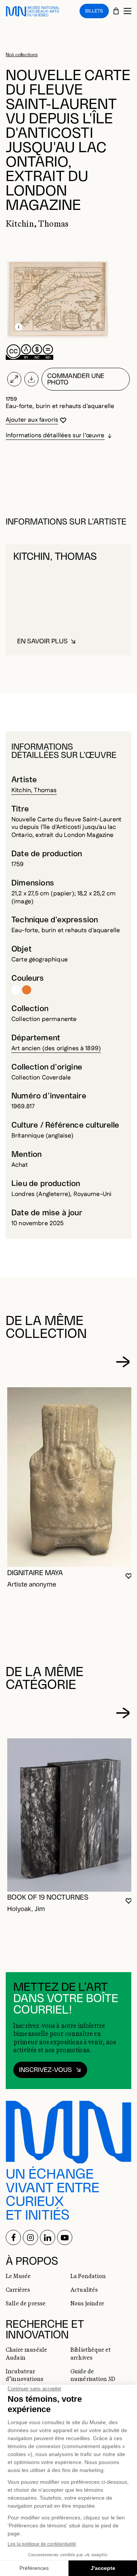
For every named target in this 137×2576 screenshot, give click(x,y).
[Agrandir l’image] (14, 379)
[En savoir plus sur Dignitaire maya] (70, 1477)
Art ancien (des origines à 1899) (56, 1049)
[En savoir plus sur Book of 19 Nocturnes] (70, 1815)
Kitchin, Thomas (34, 790)
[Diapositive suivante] (123, 1362)
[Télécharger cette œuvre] (31, 379)
